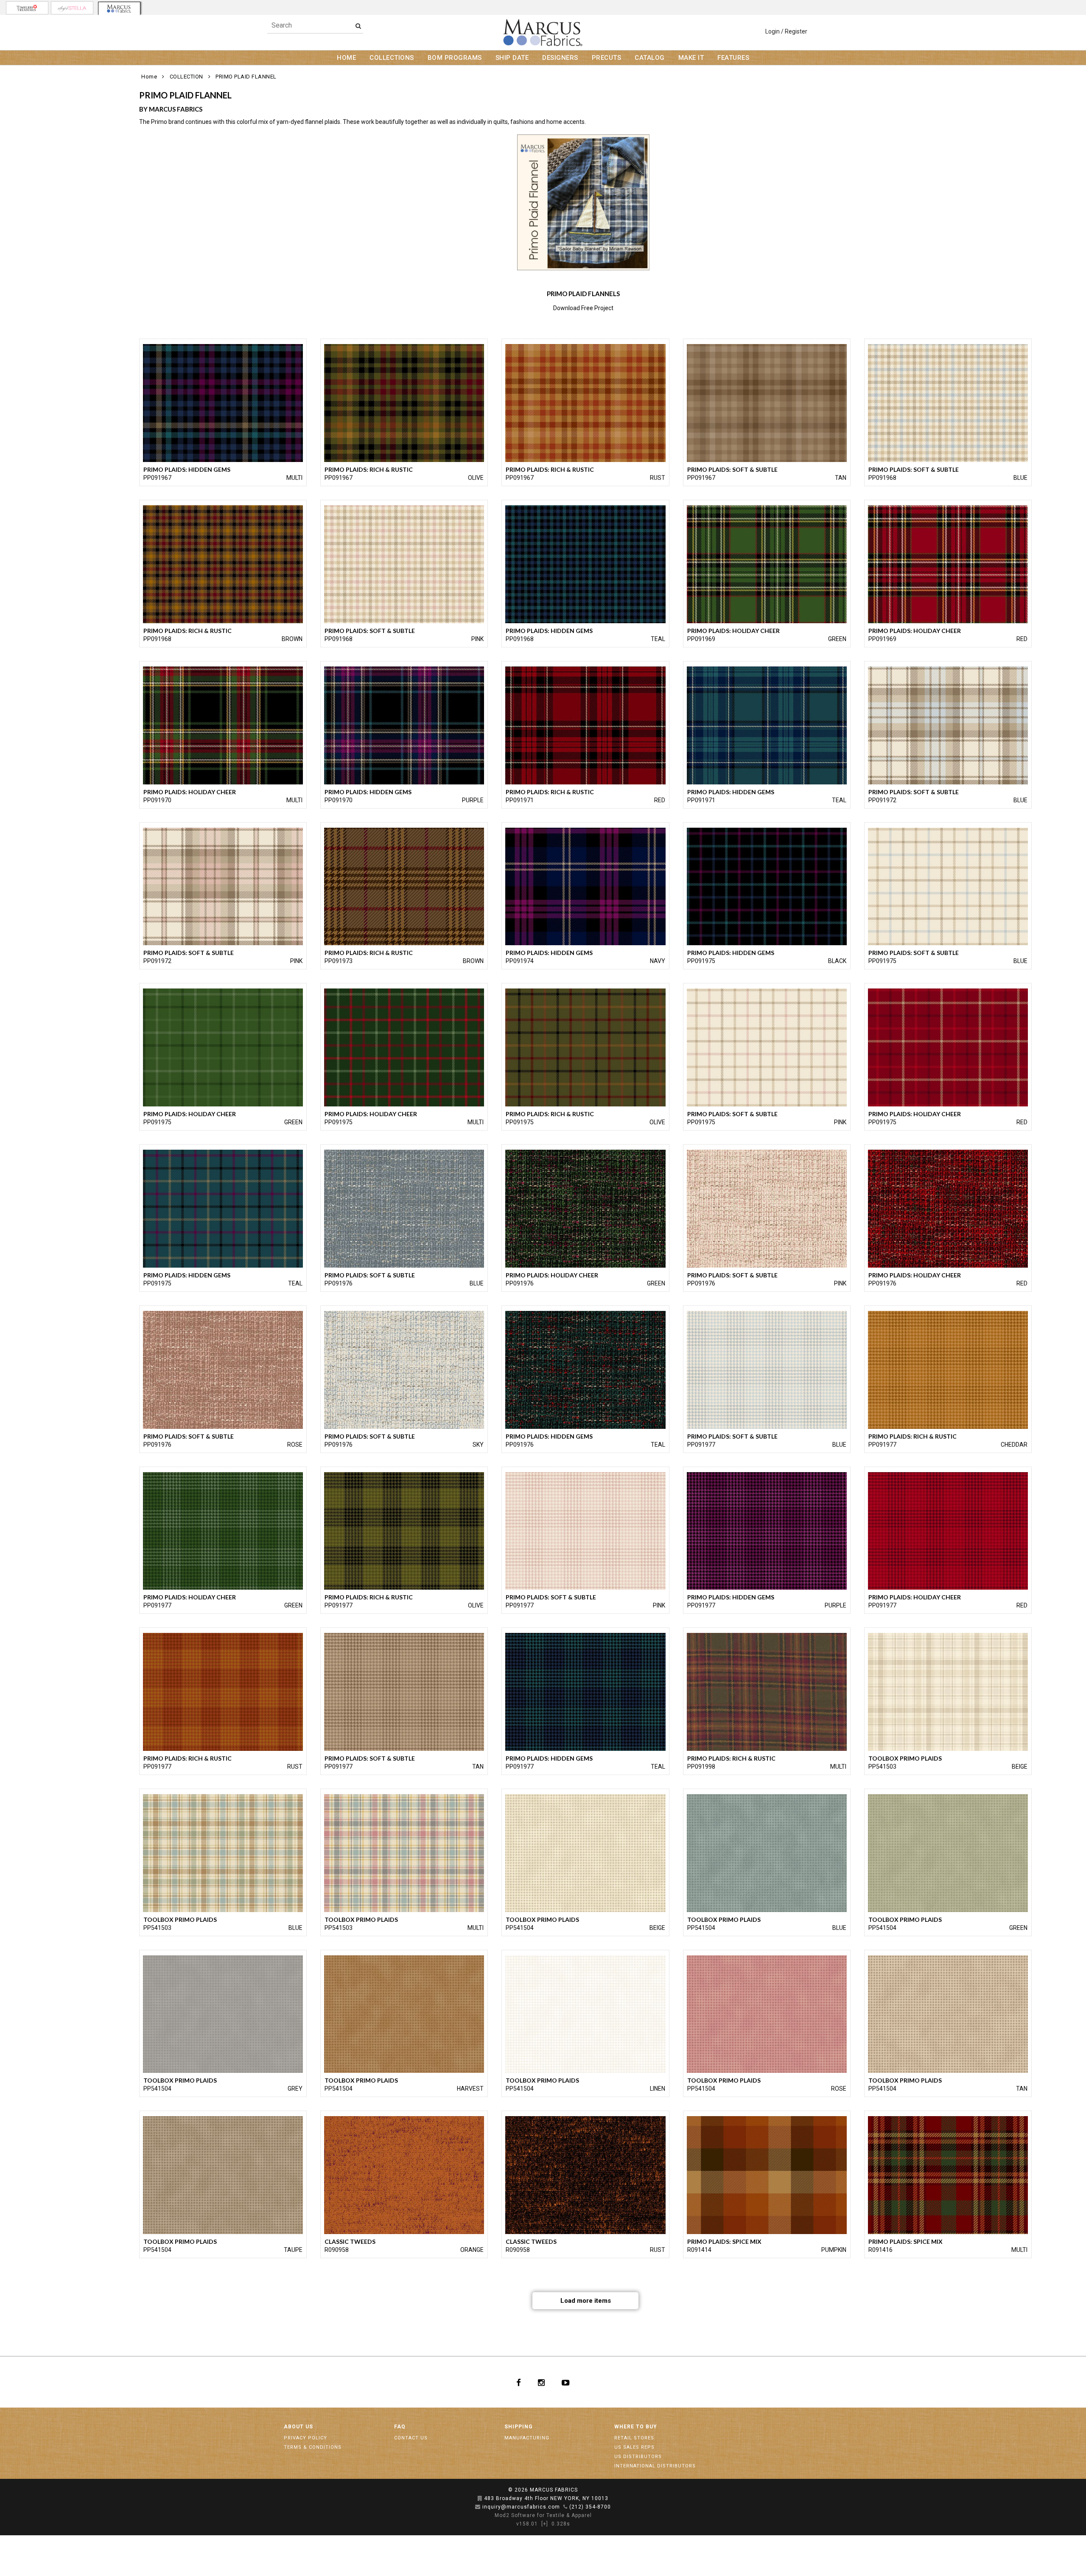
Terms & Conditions (313, 2447)
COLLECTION (186, 77)
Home (149, 77)
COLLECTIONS (392, 58)
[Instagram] (541, 2382)
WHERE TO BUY (636, 2427)
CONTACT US (411, 2438)
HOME (346, 58)
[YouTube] (566, 2382)
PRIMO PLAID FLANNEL (246, 77)
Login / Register (786, 31)
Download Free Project (583, 308)
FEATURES (733, 58)
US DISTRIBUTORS (638, 2457)
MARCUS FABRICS (554, 2490)
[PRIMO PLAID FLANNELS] (584, 202)
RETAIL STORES (634, 2438)
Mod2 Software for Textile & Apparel (543, 2515)
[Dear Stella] (72, 8)
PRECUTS (607, 58)
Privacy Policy (305, 2438)
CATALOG (650, 58)
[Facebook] (519, 2382)
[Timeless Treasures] (27, 8)
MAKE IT (691, 58)
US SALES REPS (634, 2447)
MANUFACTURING (527, 2438)
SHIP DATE (512, 58)
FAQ (400, 2427)
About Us (298, 2427)
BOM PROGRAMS (455, 58)
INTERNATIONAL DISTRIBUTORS (655, 2466)
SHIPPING (519, 2427)
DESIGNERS (560, 58)
